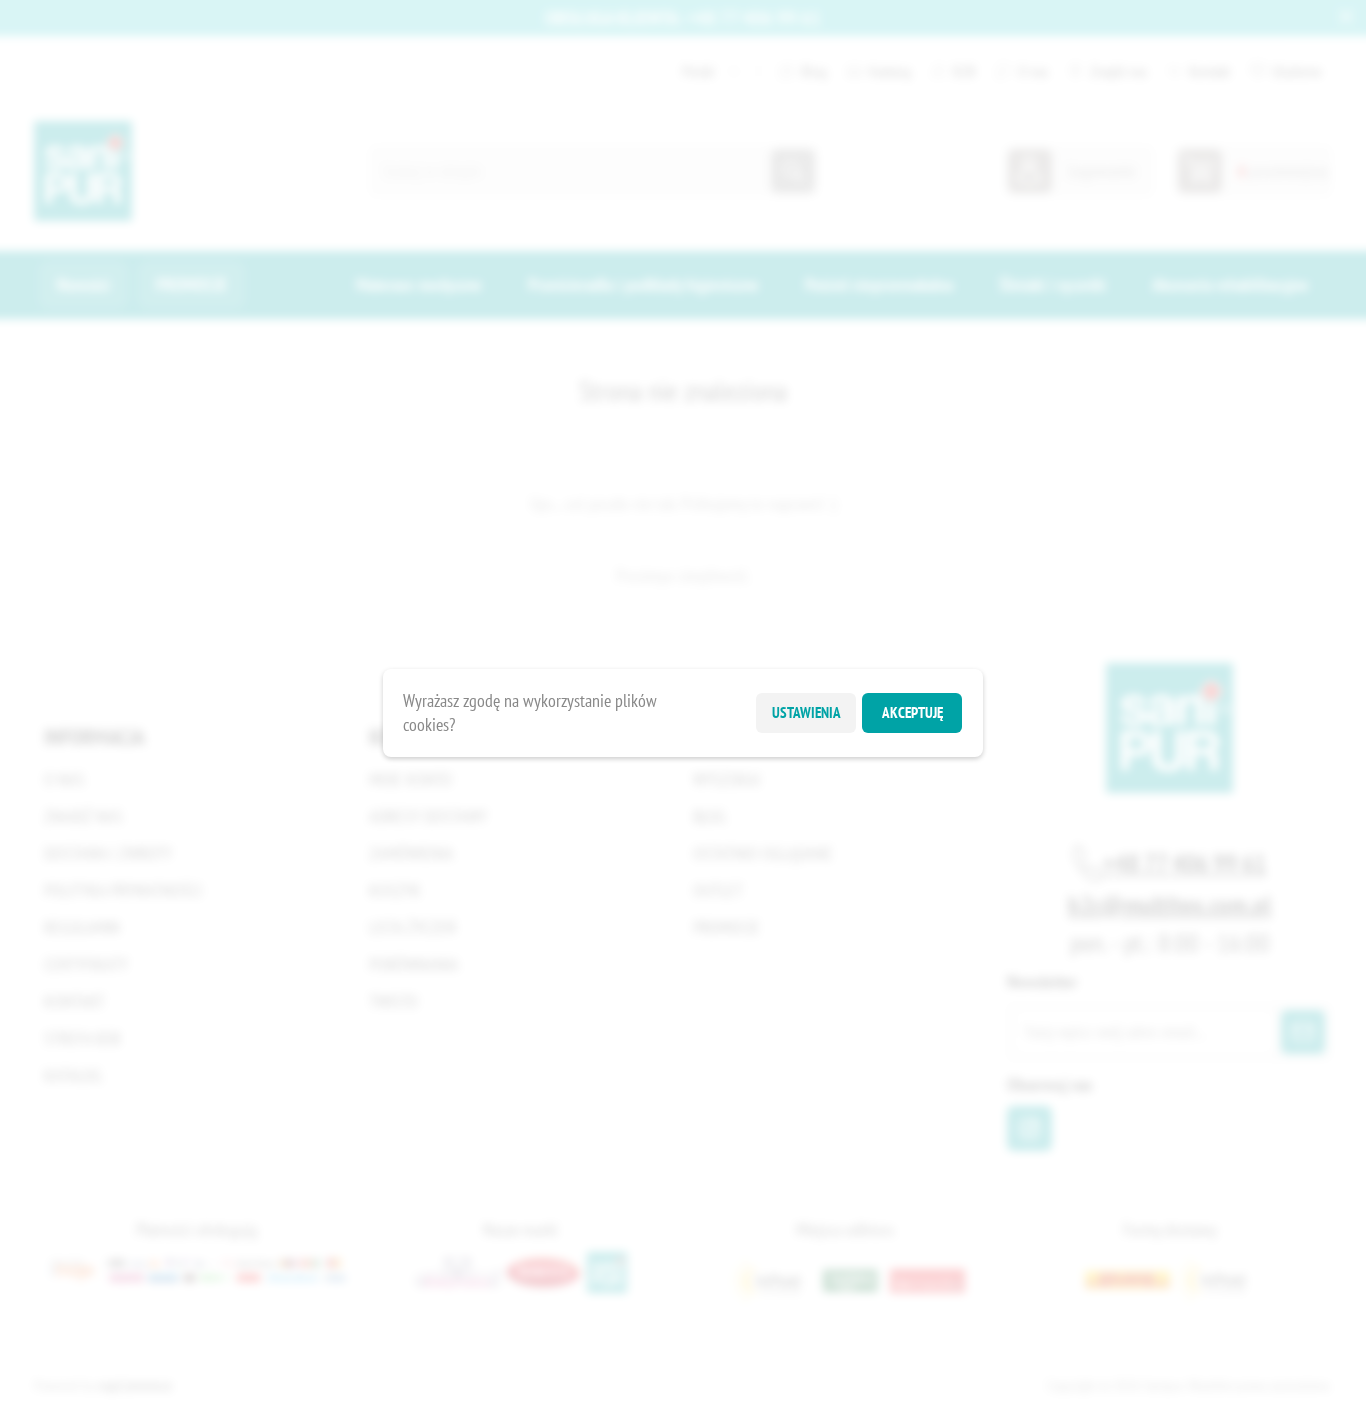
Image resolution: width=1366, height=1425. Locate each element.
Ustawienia (806, 712)
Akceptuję (912, 712)
